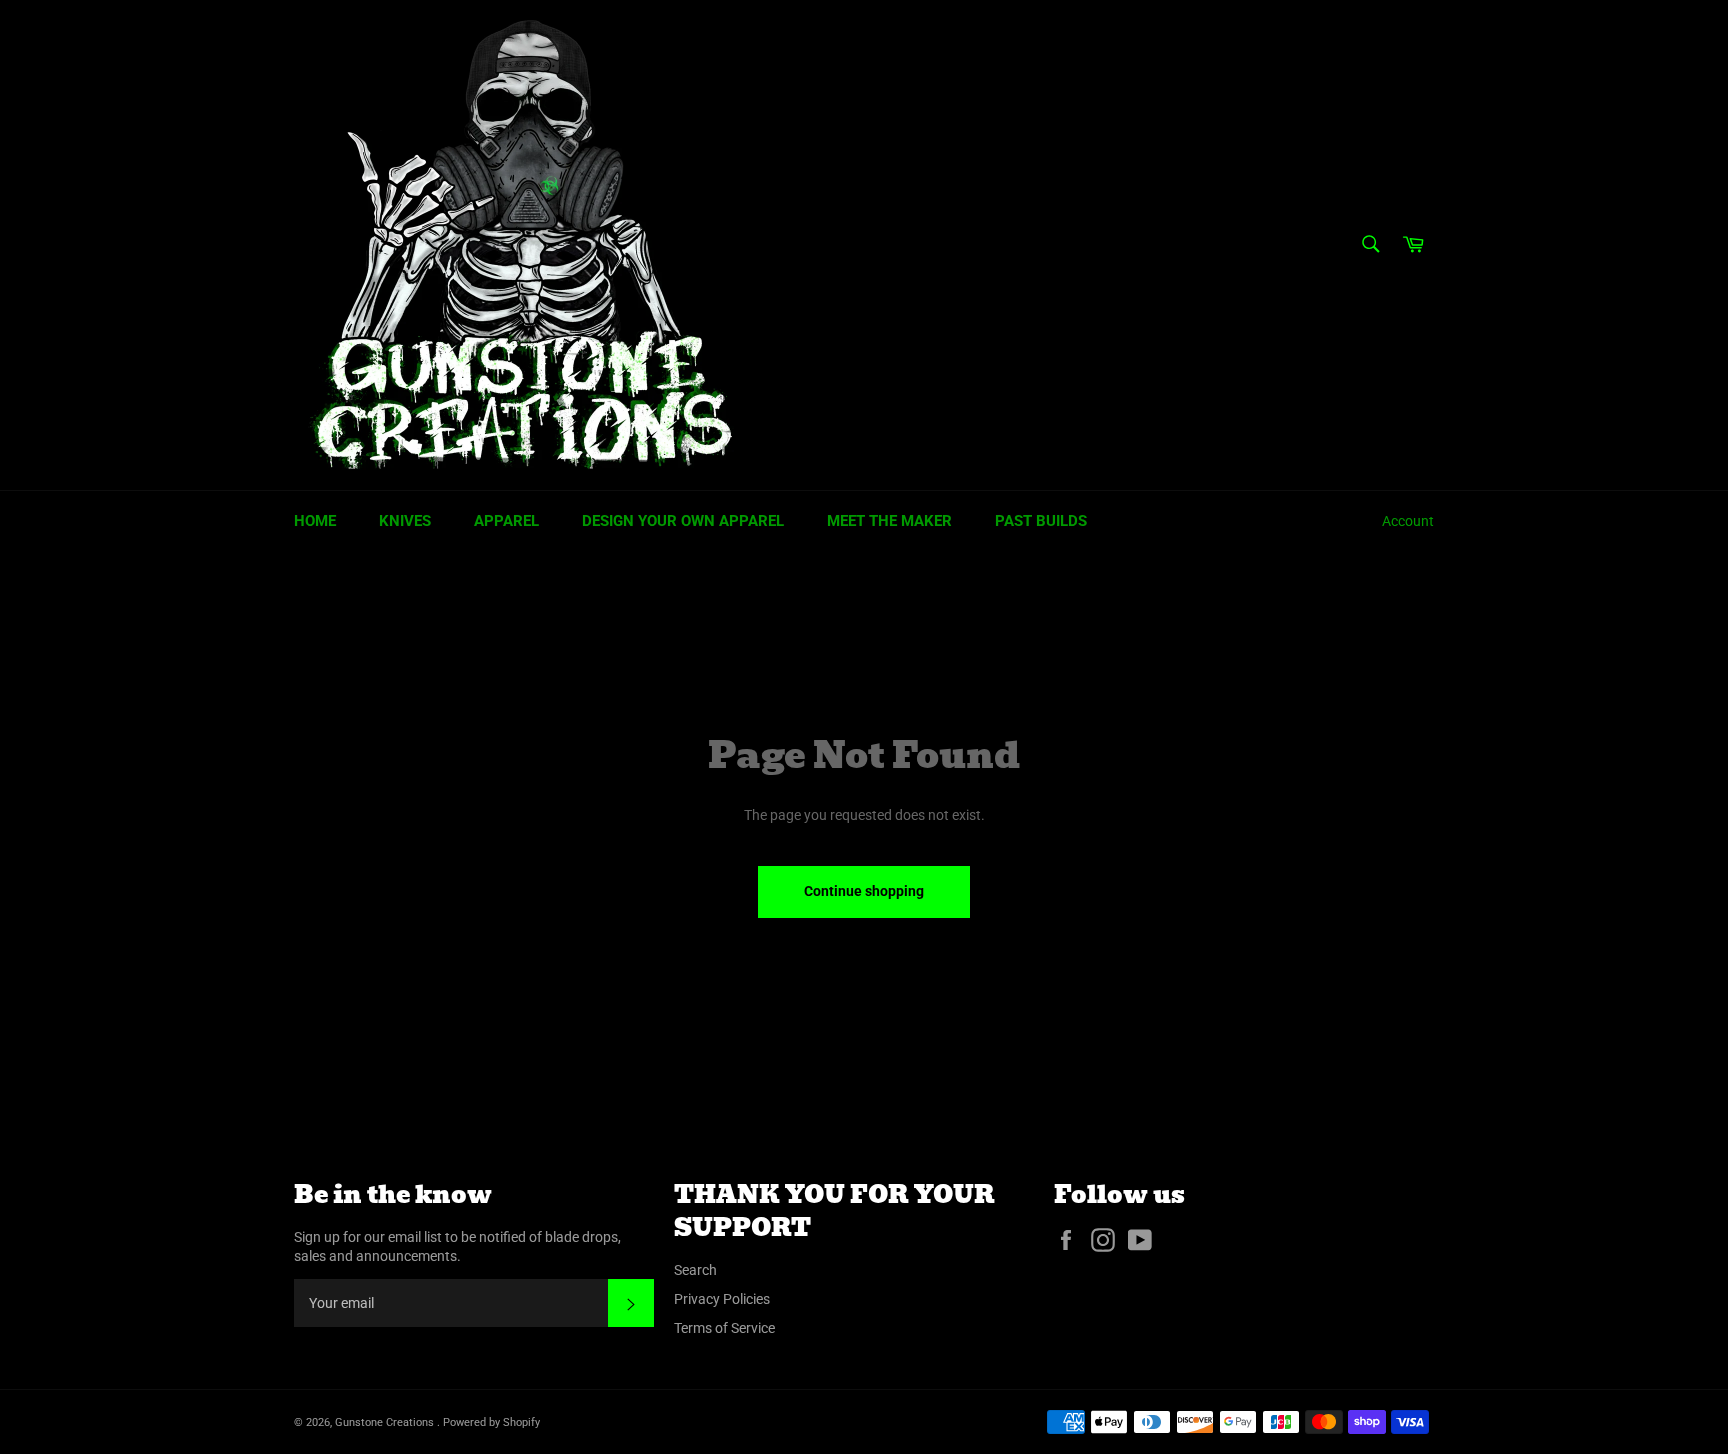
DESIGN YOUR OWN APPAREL (683, 521)
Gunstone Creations (386, 1422)
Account (1408, 521)
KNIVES (405, 521)
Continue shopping (864, 891)
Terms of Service (724, 1328)
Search (695, 1270)
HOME (315, 521)
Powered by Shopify (491, 1422)
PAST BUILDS (1041, 521)
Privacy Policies (722, 1299)
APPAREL (506, 521)
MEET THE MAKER (889, 521)
